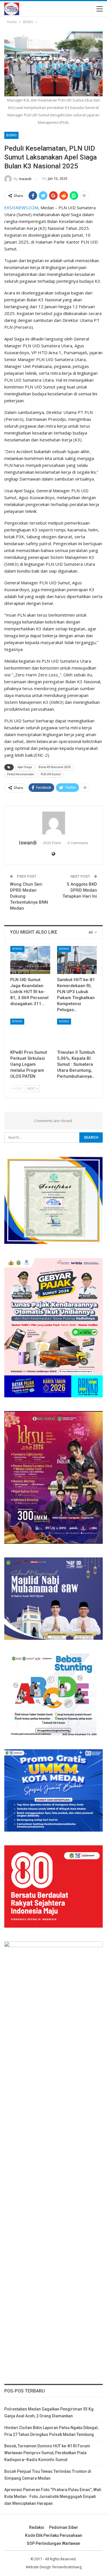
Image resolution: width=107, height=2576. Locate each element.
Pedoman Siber (64, 2527)
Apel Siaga (25, 767)
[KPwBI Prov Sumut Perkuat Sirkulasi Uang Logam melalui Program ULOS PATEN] (30, 1033)
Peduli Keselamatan (21, 774)
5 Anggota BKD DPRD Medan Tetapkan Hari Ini (80, 890)
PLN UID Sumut (51, 774)
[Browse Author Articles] (53, 823)
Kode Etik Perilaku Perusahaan (54, 2535)
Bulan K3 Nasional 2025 (55, 767)
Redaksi (37, 2527)
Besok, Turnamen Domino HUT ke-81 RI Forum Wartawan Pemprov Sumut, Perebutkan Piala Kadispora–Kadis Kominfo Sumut (47, 2453)
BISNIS (11, 135)
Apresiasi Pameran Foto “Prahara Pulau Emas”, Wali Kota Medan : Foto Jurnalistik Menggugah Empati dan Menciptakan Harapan (53, 2497)
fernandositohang (67, 2567)
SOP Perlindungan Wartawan (53, 2543)
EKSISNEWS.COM (21, 208)
